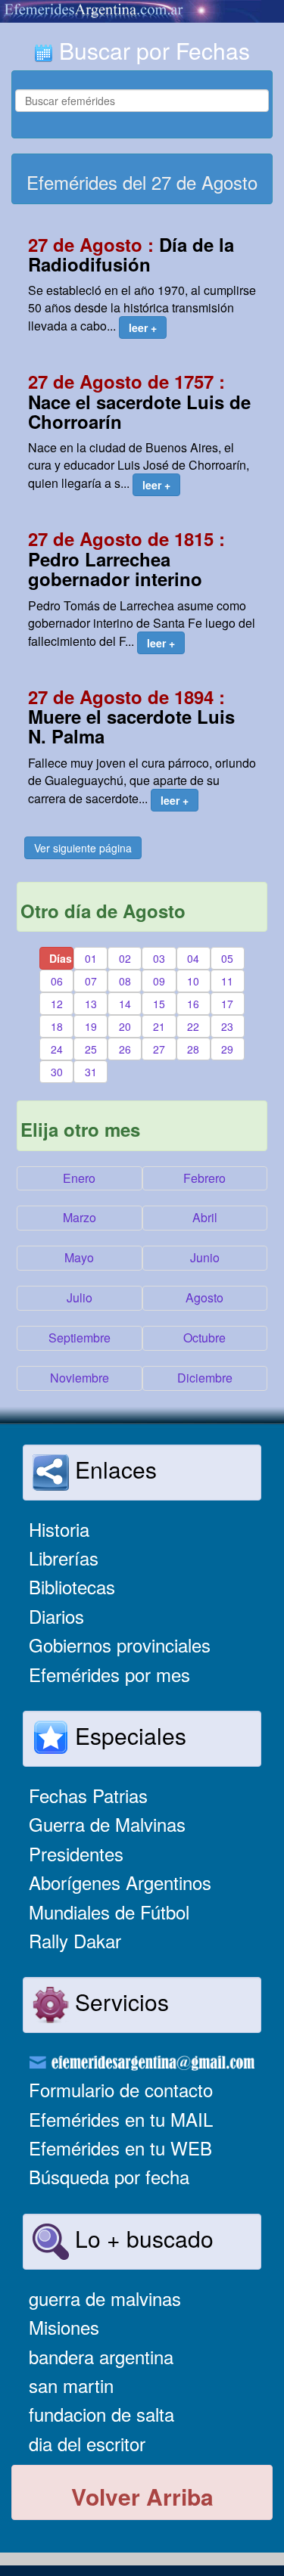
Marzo (80, 1217)
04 (193, 958)
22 (193, 1026)
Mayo (79, 1257)
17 (227, 1004)
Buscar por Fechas (151, 50)
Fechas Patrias (88, 1795)
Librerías (64, 1558)
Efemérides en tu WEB (120, 2148)
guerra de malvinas (105, 2298)
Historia (59, 1529)
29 (227, 1049)
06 (57, 981)
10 (193, 981)
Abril (205, 1217)
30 (57, 1072)
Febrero (204, 1178)
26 (125, 1049)
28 (193, 1049)
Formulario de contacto (121, 2089)
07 (91, 981)
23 (227, 1026)
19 (91, 1026)
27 (159, 1049)
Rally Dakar (75, 1940)
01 (91, 958)
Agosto (204, 1297)
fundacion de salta (101, 2414)
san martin (71, 2385)
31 (91, 1072)
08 (125, 981)
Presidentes (76, 1853)
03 (159, 958)
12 (57, 1004)
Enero (79, 1178)
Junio (205, 1257)
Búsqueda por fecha (109, 2176)
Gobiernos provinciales (120, 1645)
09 (159, 981)
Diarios (56, 1616)
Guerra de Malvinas (107, 1824)
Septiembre (80, 1338)
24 (57, 1049)
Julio (80, 1297)
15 (159, 1004)
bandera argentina (101, 2356)
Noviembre (80, 1378)
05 (227, 958)
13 (91, 1004)
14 (125, 1004)
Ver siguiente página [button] (83, 848)
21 (159, 1026)
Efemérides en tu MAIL (121, 2119)
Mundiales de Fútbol (109, 1912)
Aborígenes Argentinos (120, 1882)
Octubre (204, 1338)
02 (125, 958)
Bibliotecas (72, 1586)
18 (57, 1026)
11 (227, 981)
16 (193, 1004)
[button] (143, 327)
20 (125, 1026)
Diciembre (205, 1378)
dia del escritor (87, 2443)
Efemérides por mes (109, 1674)
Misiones (64, 2327)
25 (91, 1049)
